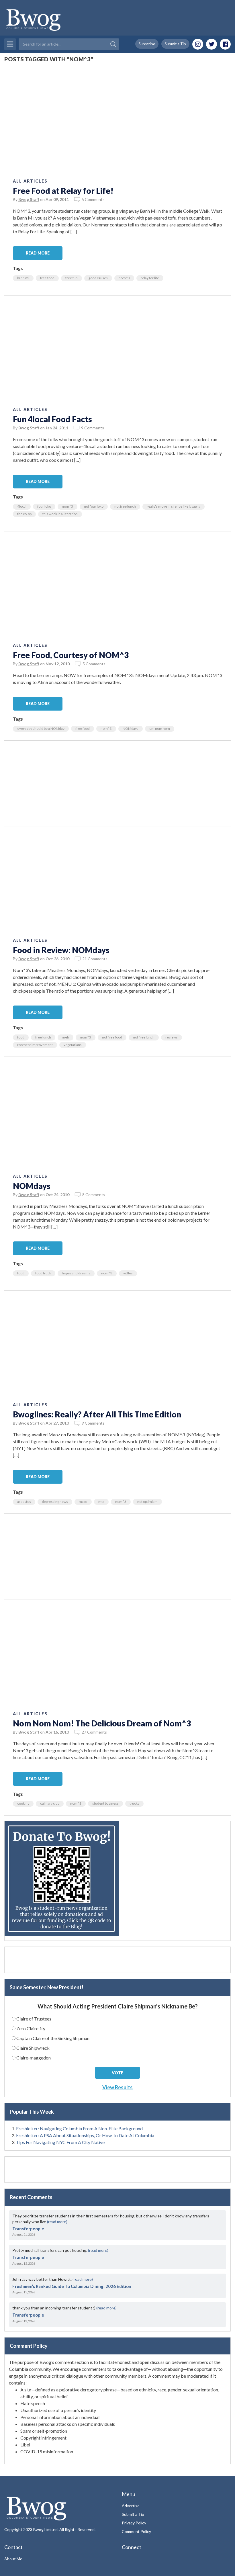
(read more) (57, 2222)
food (21, 1037)
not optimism (147, 1502)
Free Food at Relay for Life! (63, 191)
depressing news (55, 1502)
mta (101, 1502)
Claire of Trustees (34, 2019)
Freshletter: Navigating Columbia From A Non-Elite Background (79, 2128)
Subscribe (147, 44)
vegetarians (73, 1045)
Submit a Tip (175, 44)
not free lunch (125, 506)
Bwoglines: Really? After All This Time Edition (97, 1414)
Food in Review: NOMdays (61, 950)
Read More (38, 253)
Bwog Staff (29, 199)
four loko (44, 506)
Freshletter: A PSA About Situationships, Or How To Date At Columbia (85, 2135)
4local (22, 506)
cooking (23, 1803)
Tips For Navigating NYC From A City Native (60, 2142)
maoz (83, 1502)
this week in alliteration (60, 514)
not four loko (94, 506)
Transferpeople (28, 2229)
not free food (112, 1037)
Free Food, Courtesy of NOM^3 (71, 655)
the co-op (24, 514)
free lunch (43, 1037)
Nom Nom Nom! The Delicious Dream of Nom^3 (102, 1723)
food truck (43, 1273)
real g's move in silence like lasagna (174, 506)
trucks (134, 1803)
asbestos (24, 1502)
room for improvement (35, 1045)
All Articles (30, 181)
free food (47, 278)
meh (65, 1037)
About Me (13, 2559)
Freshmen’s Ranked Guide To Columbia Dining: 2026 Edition (72, 2286)
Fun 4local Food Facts (52, 419)
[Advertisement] (117, 786)
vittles (128, 1273)
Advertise (131, 2506)
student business (105, 1803)
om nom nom (160, 728)
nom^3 (124, 278)
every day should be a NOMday (41, 728)
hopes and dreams (76, 1273)
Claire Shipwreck (33, 2048)
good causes (98, 278)
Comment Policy (136, 2531)
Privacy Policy (134, 2523)
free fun (72, 278)
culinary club (50, 1803)
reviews (172, 1037)
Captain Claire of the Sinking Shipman (53, 2038)
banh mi (23, 278)
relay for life (150, 278)
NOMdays (131, 728)
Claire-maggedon (34, 2058)
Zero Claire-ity (31, 2028)
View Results (117, 2087)
